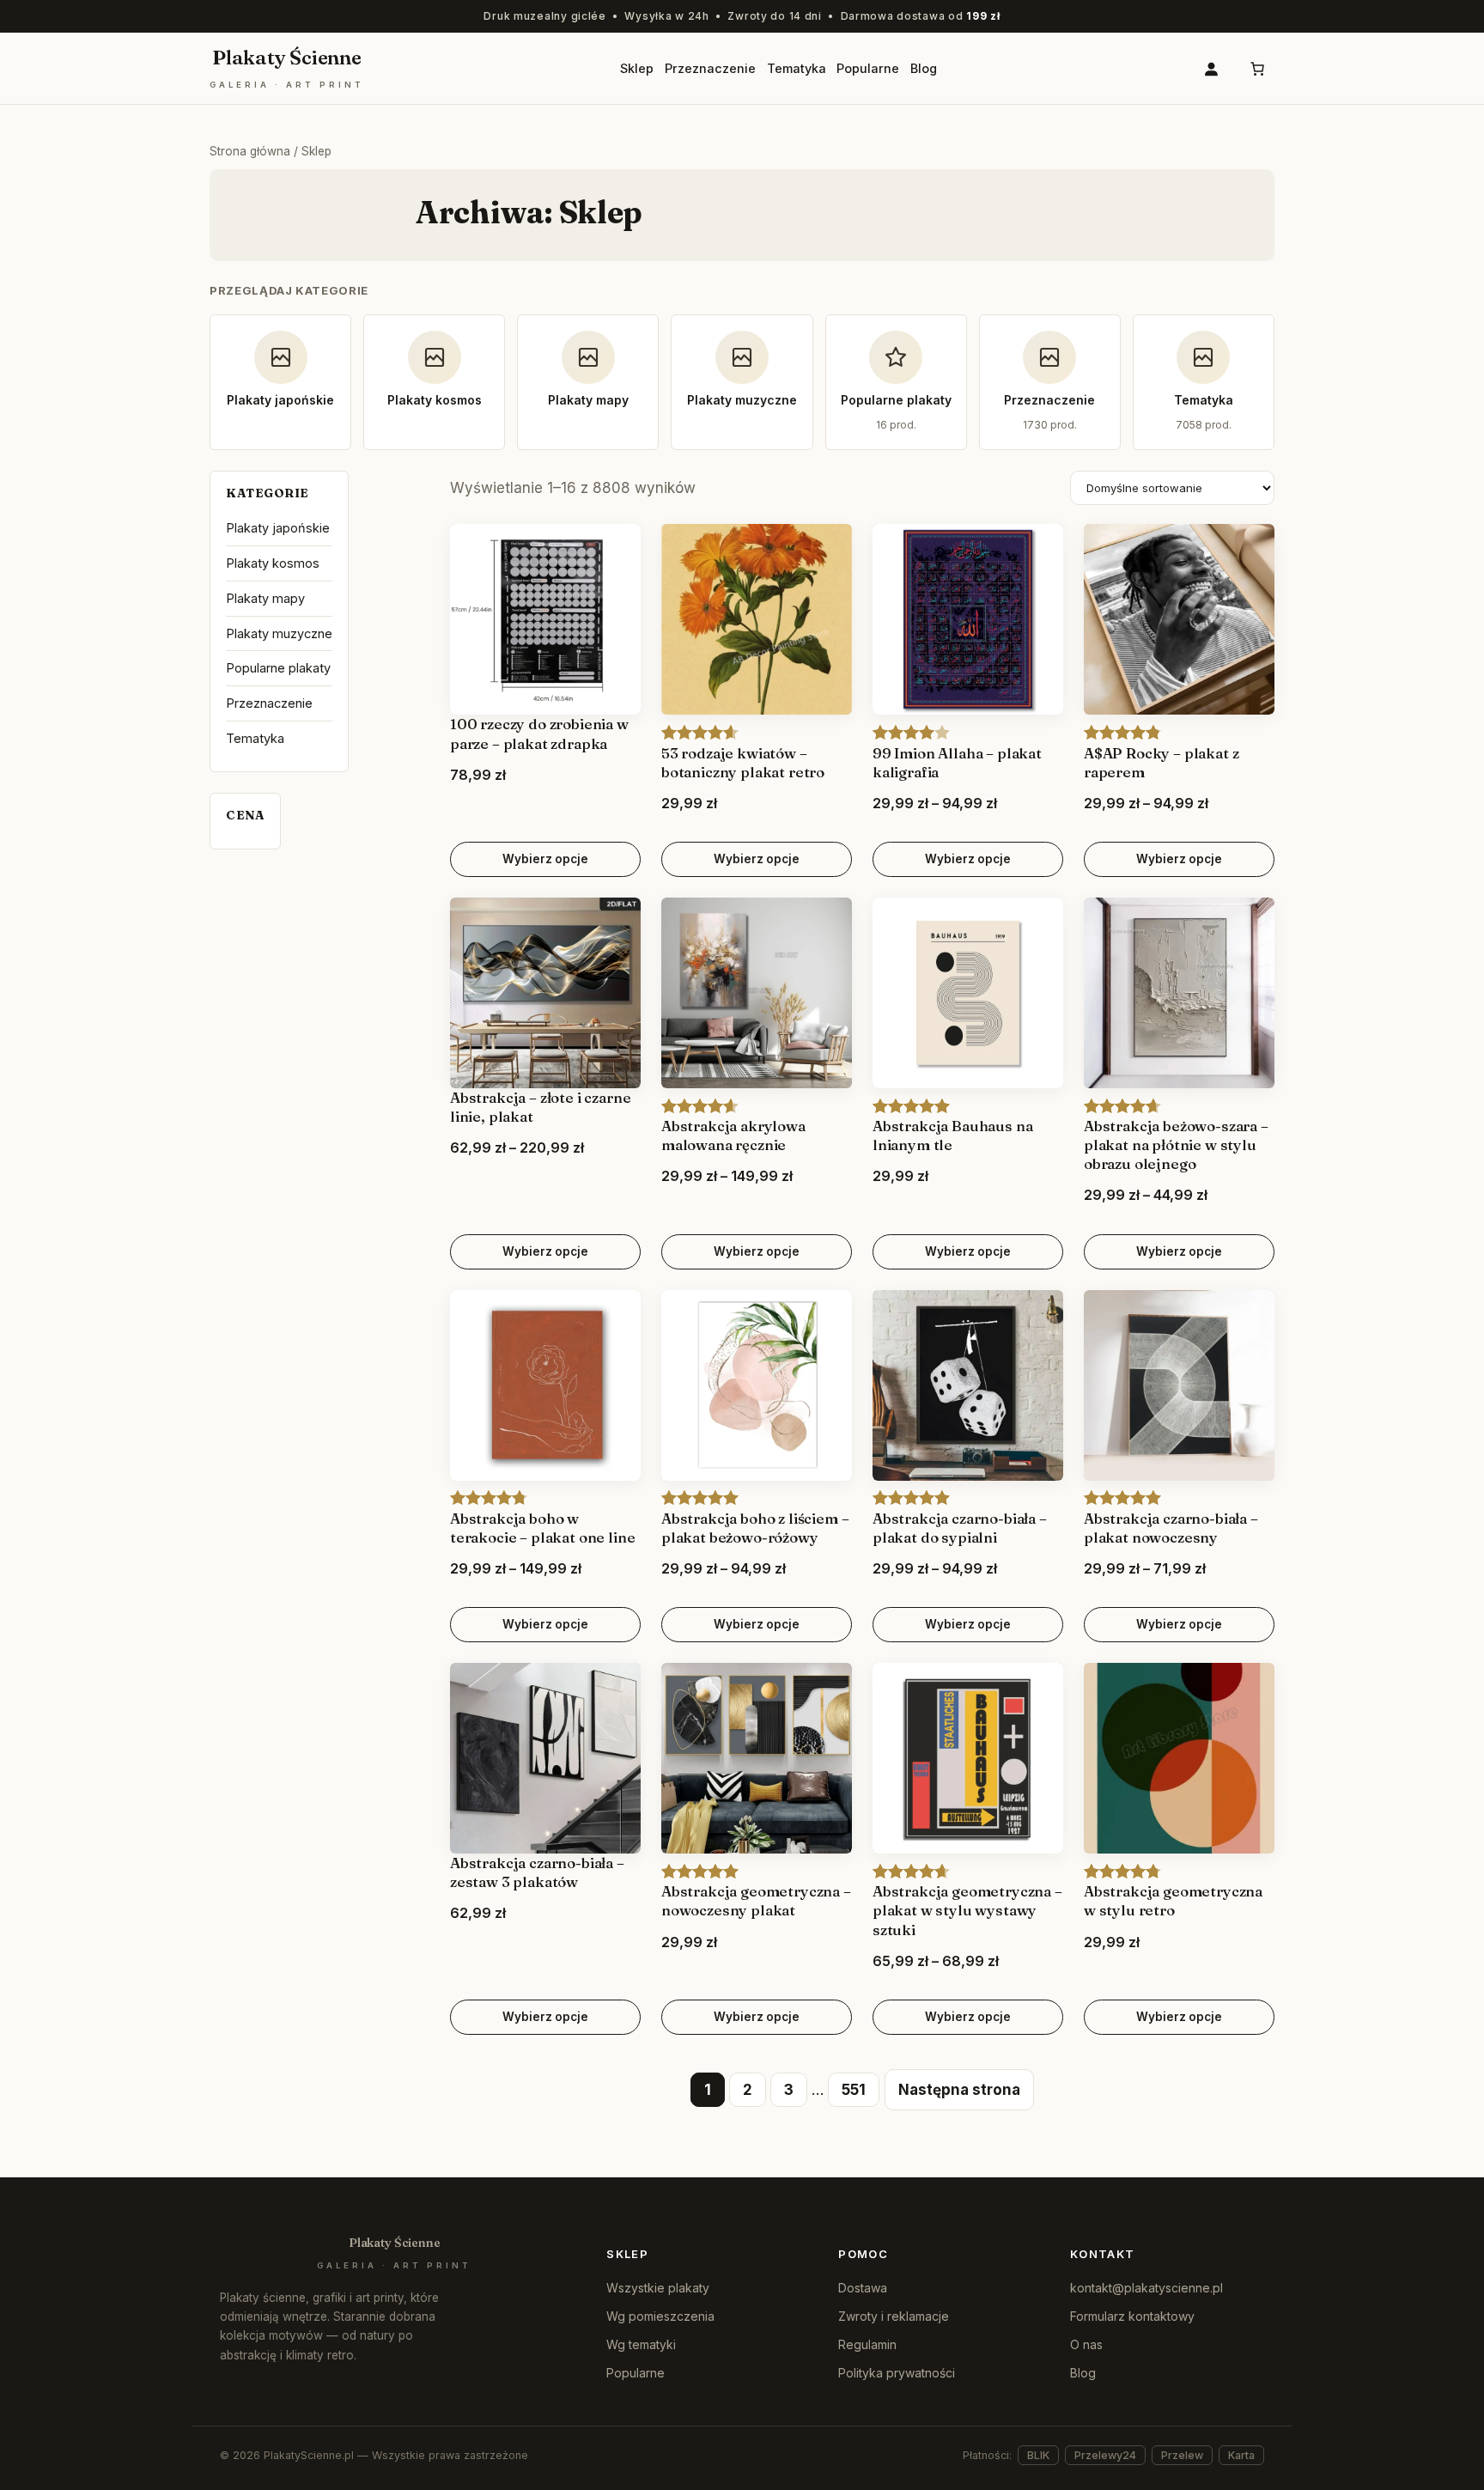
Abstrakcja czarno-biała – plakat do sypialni (960, 1528)
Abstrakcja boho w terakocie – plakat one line (542, 1528)
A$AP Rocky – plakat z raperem (1161, 762)
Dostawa (863, 2288)
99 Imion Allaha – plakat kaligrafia (957, 762)
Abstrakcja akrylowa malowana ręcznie (733, 1135)
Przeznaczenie (269, 703)
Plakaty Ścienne (287, 69)
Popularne (636, 2373)
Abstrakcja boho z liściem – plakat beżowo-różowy (755, 1528)
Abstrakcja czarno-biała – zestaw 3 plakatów (537, 1872)
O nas (1086, 2344)
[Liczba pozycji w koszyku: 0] (1257, 68)
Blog (1083, 2373)
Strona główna (250, 151)
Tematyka (255, 738)
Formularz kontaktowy (1132, 2316)
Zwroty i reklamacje (894, 2316)
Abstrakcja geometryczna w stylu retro (1173, 1900)
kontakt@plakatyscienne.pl (1146, 2288)
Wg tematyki (641, 2344)
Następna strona (959, 2090)
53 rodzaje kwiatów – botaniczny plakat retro (743, 762)
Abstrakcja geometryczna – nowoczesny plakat (756, 1900)
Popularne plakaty (278, 668)
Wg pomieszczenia (660, 2316)
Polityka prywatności (897, 2373)
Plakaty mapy (265, 598)
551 (854, 2090)
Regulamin (867, 2344)
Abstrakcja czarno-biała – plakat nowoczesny (1171, 1528)
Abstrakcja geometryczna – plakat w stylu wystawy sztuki (967, 1910)
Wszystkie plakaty (658, 2288)
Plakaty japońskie (278, 528)
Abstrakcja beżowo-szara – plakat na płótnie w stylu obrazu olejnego (1176, 1145)
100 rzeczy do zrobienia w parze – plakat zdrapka (539, 733)
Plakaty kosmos (273, 563)
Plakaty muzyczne (279, 633)
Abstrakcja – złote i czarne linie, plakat (540, 1107)
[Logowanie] (1210, 68)
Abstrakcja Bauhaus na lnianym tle (952, 1135)
